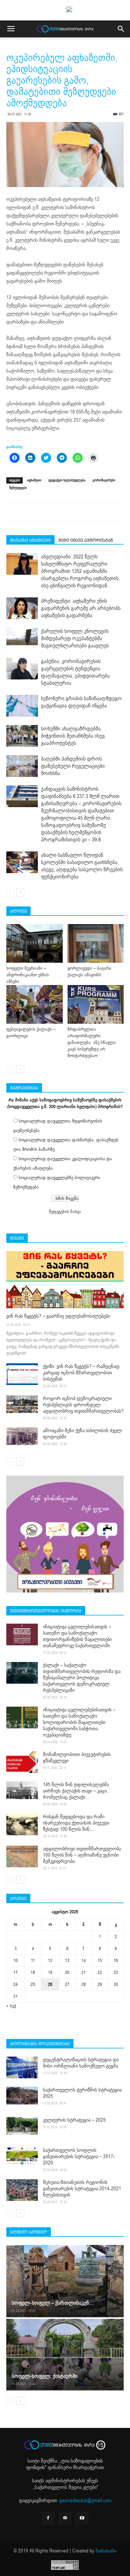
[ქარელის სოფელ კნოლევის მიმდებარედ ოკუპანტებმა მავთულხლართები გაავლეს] (22, 636)
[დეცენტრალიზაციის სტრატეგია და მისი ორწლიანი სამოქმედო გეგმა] (22, 2067)
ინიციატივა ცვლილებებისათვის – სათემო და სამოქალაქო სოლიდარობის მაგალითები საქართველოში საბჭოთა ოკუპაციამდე (79, 1722)
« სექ (11, 2006)
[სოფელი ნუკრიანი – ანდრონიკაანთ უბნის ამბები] (35, 943)
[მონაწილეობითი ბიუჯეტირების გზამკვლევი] (22, 1762)
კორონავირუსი (104, 480)
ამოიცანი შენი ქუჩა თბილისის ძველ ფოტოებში (82, 1434)
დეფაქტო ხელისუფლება (67, 480)
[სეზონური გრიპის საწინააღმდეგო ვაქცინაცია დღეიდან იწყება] (22, 706)
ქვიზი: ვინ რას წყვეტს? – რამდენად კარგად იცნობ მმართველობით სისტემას (81, 1373)
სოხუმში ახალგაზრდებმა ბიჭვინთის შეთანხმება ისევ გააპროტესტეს (73, 736)
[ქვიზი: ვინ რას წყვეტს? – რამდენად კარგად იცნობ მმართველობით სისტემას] (22, 1374)
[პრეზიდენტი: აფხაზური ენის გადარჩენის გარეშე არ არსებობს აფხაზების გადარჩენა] (22, 608)
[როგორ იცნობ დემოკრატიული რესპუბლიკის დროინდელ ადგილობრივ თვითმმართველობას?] (22, 1404)
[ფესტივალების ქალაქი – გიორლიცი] (35, 1004)
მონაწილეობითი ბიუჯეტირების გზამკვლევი (77, 1758)
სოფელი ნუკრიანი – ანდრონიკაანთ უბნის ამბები (28, 975)
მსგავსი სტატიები (30, 540)
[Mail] (65, 2518)
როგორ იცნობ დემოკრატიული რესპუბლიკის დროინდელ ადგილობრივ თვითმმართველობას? (83, 1405)
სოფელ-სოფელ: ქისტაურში (45, 2376)
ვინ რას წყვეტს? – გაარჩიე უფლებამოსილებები (58, 1316)
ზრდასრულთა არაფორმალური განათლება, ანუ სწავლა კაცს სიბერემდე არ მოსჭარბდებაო (92, 1042)
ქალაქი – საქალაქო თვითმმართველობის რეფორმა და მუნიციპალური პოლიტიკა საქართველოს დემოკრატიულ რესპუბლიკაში (82, 1678)
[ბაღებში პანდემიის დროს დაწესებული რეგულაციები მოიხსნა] (22, 766)
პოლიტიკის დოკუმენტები (40, 2044)
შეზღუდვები (18, 488)
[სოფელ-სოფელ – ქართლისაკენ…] (65, 2281)
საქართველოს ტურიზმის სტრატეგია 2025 (82, 2093)
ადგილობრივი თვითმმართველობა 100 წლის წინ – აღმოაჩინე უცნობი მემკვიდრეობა (82, 1855)
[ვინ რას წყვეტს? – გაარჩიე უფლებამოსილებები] (65, 1280)
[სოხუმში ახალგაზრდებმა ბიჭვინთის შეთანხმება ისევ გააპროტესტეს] (22, 736)
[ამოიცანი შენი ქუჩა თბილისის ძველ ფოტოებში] (22, 1436)
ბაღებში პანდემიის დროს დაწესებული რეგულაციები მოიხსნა (73, 766)
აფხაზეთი (34, 480)
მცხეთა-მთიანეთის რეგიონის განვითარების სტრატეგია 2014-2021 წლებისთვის (82, 2189)
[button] (121, 29)
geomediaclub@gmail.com (85, 2501)
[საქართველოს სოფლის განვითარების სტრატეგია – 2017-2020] (22, 2156)
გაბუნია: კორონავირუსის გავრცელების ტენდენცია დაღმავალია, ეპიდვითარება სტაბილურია (75, 672)
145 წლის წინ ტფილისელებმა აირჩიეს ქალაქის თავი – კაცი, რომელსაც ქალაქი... (76, 1791)
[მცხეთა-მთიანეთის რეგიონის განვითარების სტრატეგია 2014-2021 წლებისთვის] (22, 2190)
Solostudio (106, 2551)
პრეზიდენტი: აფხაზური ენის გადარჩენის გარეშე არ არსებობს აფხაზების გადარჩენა (81, 608)
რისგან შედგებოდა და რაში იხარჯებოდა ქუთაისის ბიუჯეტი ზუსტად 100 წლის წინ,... (76, 1823)
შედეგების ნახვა (65, 1212)
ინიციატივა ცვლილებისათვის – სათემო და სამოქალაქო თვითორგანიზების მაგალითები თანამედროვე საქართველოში (77, 1636)
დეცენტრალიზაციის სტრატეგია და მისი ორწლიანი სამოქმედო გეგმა (81, 2063)
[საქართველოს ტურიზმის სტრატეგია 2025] (22, 2096)
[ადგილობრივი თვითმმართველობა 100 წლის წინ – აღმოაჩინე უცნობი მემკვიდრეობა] (22, 1856)
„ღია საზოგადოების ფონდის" (65, 2464)
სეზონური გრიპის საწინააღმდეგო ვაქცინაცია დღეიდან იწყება (81, 702)
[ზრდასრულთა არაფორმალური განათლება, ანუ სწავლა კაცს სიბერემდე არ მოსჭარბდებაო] (96, 1004)
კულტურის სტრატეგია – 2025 (74, 2120)
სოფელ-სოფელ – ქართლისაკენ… (53, 2303)
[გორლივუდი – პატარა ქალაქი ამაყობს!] (96, 943)
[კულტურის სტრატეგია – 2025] (22, 2126)
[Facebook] (48, 2518)
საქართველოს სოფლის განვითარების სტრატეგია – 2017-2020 (79, 2157)
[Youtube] (82, 2518)
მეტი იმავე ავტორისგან (86, 540)
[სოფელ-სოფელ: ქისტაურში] (65, 2354)
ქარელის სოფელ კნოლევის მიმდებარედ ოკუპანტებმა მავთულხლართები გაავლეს (75, 638)
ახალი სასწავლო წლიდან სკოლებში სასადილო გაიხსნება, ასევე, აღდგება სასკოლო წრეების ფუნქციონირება (82, 866)
